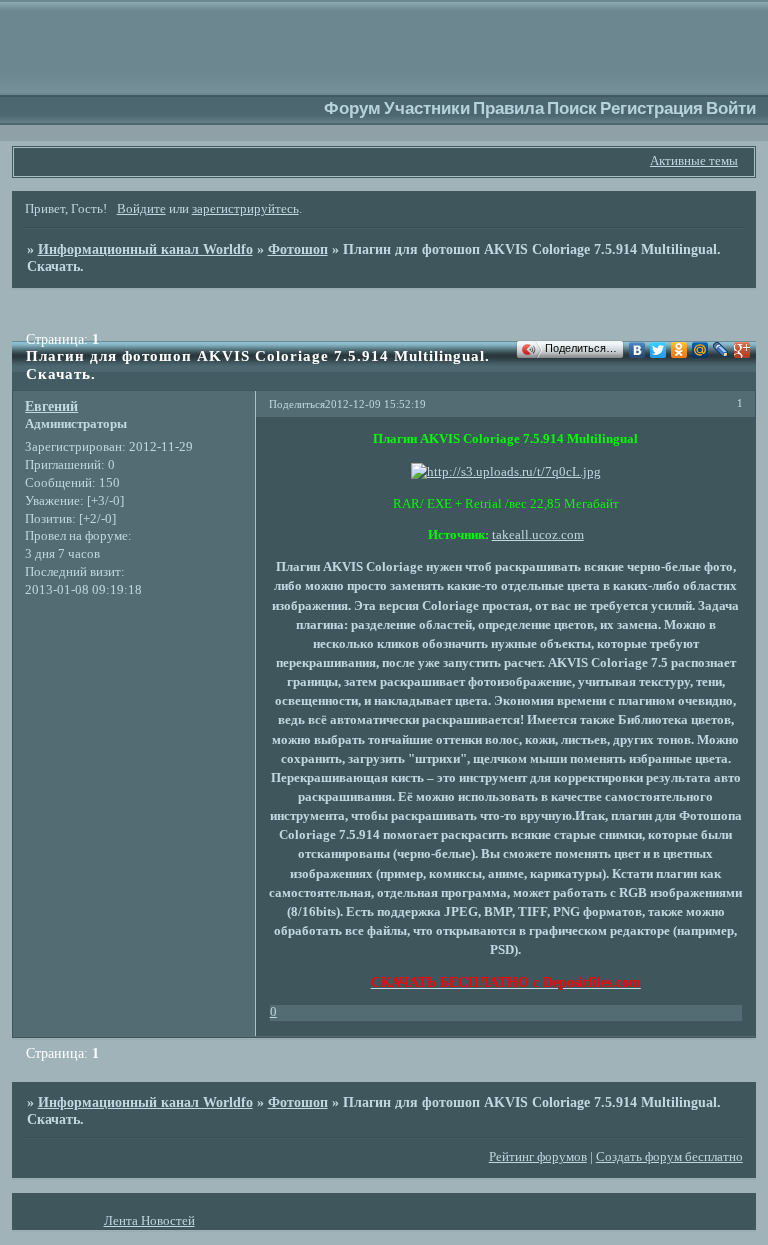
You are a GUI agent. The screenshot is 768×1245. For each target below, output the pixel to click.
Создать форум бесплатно (669, 1157)
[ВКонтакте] (637, 350)
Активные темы (694, 161)
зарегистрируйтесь (245, 209)
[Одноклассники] (679, 350)
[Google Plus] (742, 350)
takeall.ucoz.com (538, 535)
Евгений (51, 406)
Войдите (141, 209)
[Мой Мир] (700, 350)
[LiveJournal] (721, 350)
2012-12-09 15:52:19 (375, 404)
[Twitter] (658, 350)
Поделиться (297, 404)
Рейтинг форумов (538, 1157)
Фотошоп (298, 249)
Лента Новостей (149, 1221)
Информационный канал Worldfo (145, 249)
